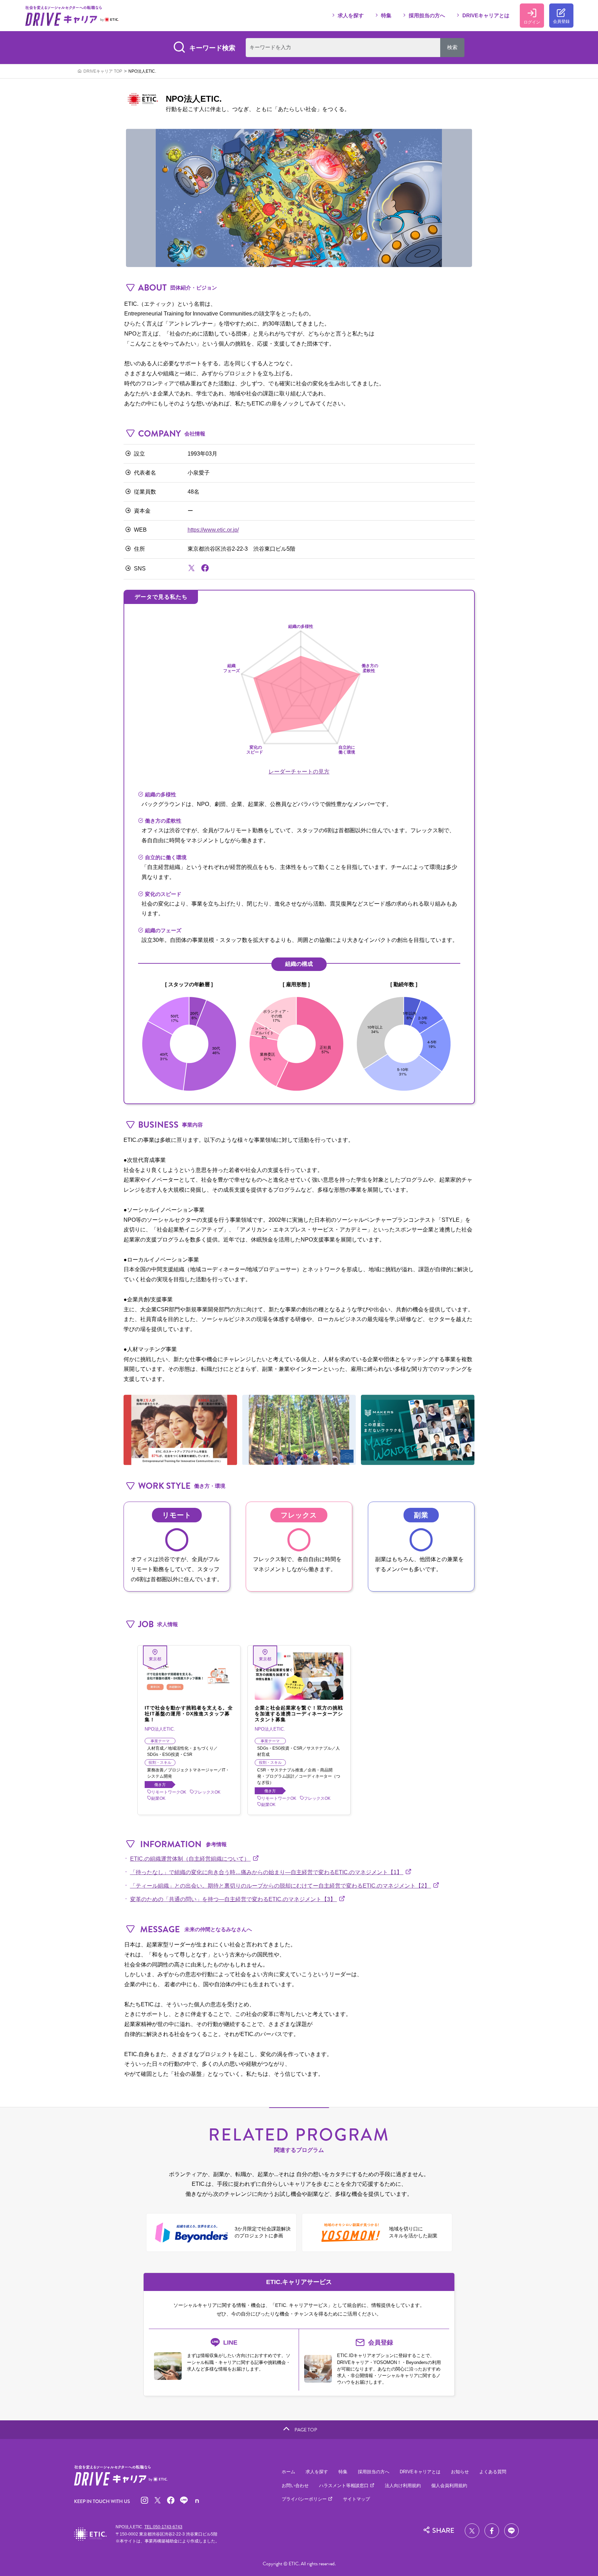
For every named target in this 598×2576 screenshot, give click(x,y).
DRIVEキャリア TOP (103, 71)
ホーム (288, 2472)
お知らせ (460, 2472)
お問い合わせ (295, 2486)
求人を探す (351, 15)
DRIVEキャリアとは (486, 15)
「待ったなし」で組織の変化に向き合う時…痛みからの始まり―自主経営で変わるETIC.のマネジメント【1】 (267, 1872)
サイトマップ (356, 2499)
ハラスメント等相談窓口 (345, 2486)
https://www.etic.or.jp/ (213, 530)
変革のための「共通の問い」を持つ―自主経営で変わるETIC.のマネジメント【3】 (234, 1899)
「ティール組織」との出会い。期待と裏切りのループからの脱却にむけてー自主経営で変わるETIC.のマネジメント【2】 (281, 1886)
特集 (386, 15)
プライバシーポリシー (305, 2499)
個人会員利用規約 (449, 2486)
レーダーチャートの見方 (299, 772)
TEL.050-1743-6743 (163, 2527)
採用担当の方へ (427, 15)
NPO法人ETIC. (142, 71)
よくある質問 (493, 2472)
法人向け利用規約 (403, 2486)
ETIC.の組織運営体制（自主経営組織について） (191, 1859)
